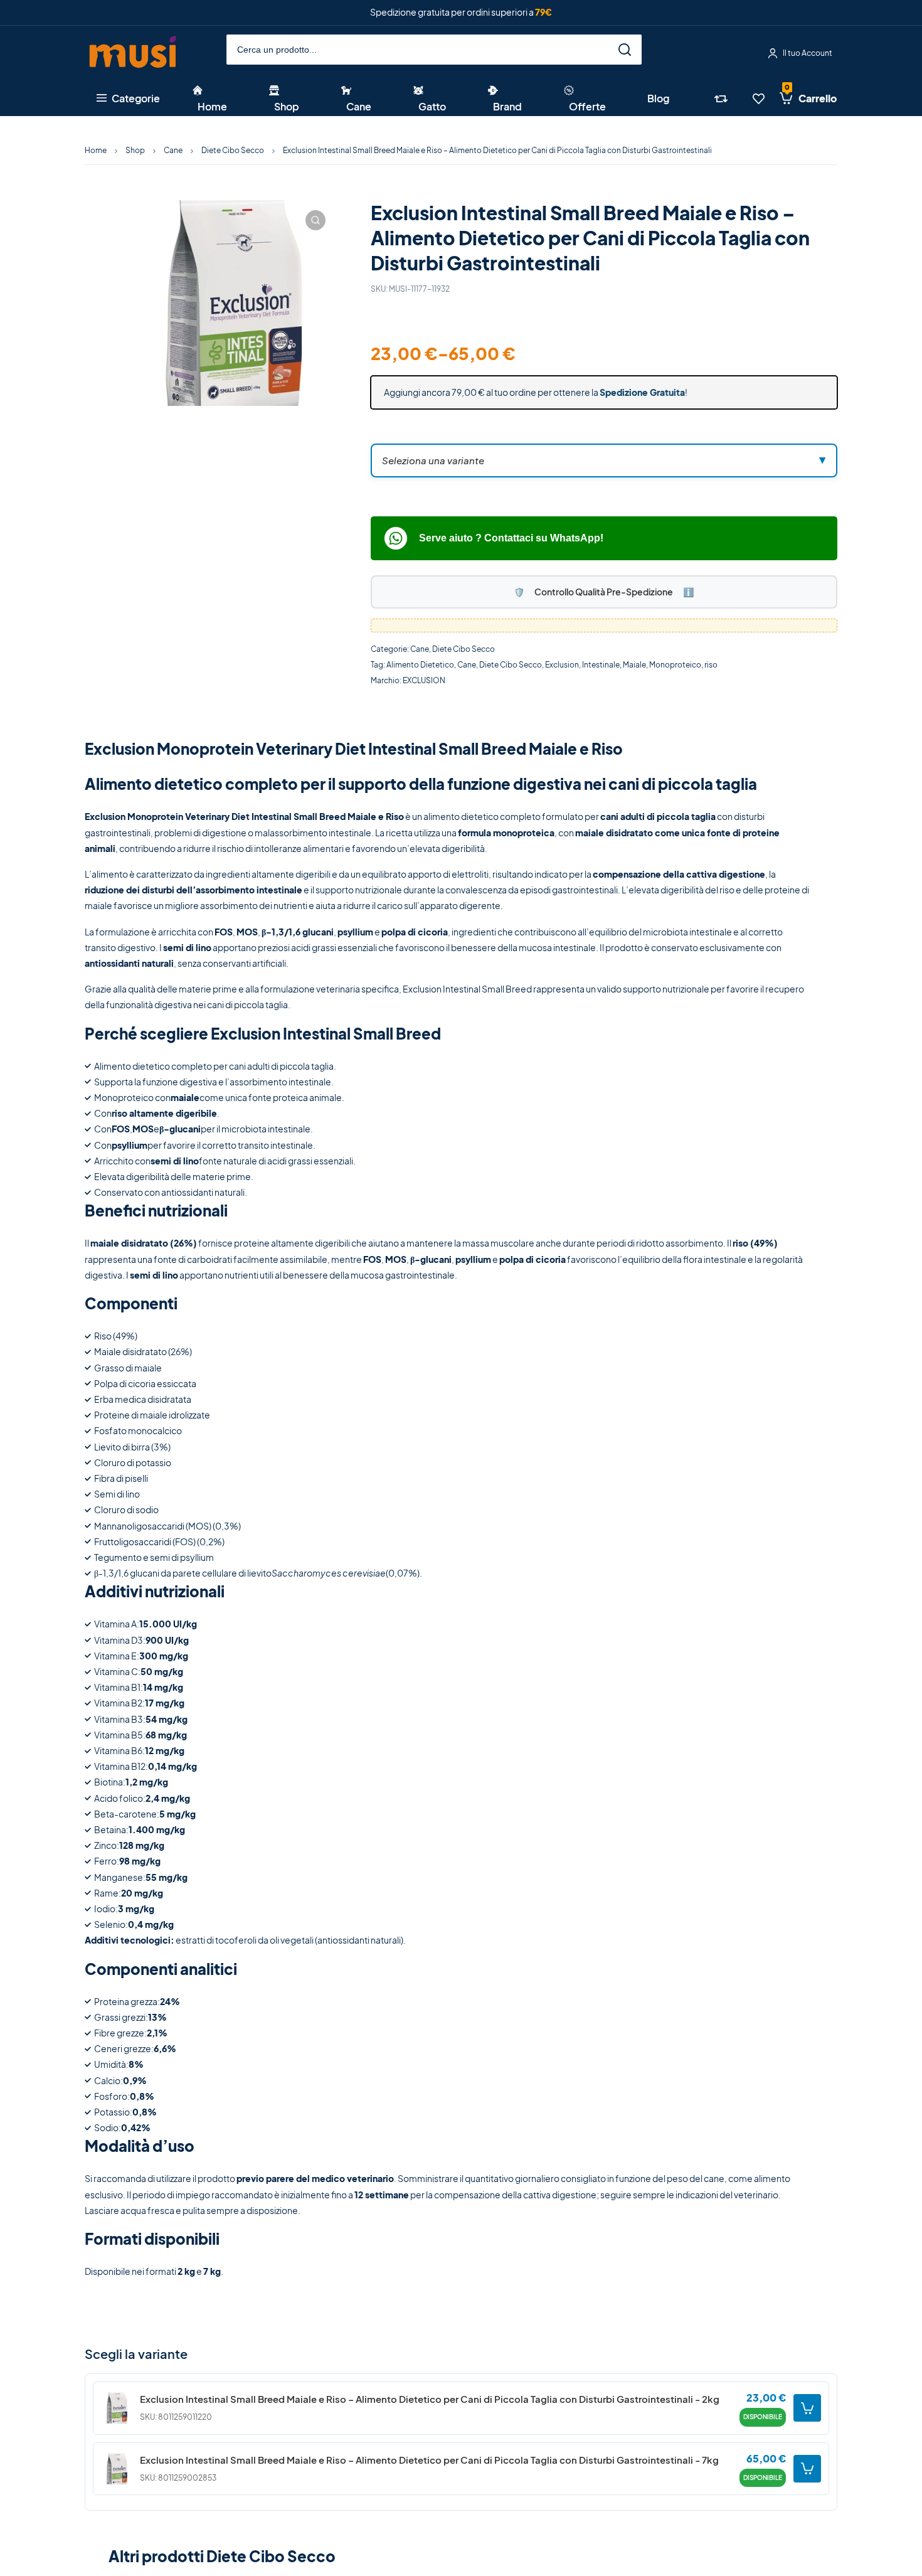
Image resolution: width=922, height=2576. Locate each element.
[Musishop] (133, 54)
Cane (173, 150)
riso (711, 665)
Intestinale (601, 665)
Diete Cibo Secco (233, 150)
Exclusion (562, 665)
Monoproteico (675, 665)
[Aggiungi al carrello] (807, 2408)
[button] (315, 220)
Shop (135, 150)
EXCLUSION (424, 680)
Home (96, 150)
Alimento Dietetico (420, 665)
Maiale (634, 665)
